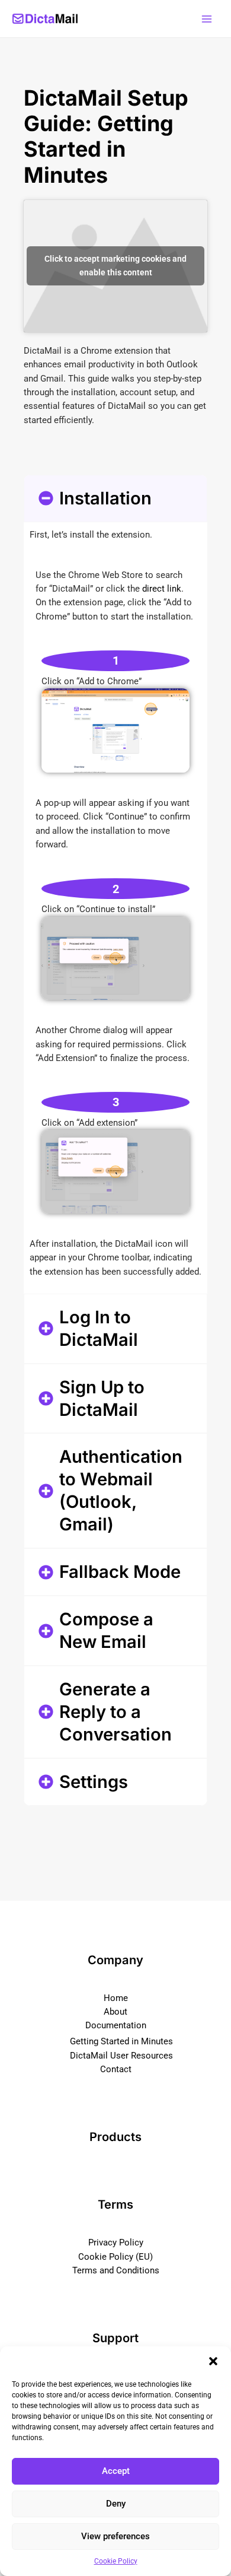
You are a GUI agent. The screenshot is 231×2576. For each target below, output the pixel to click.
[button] (213, 2361)
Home (116, 1998)
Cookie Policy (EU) (115, 2257)
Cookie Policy (116, 2561)
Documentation (116, 2025)
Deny (116, 2504)
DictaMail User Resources (121, 2056)
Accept (116, 2471)
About (115, 2012)
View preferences (115, 2536)
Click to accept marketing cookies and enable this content (115, 266)
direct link (162, 589)
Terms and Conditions (116, 2270)
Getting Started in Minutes (121, 2041)
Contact (116, 2069)
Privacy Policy (116, 2243)
